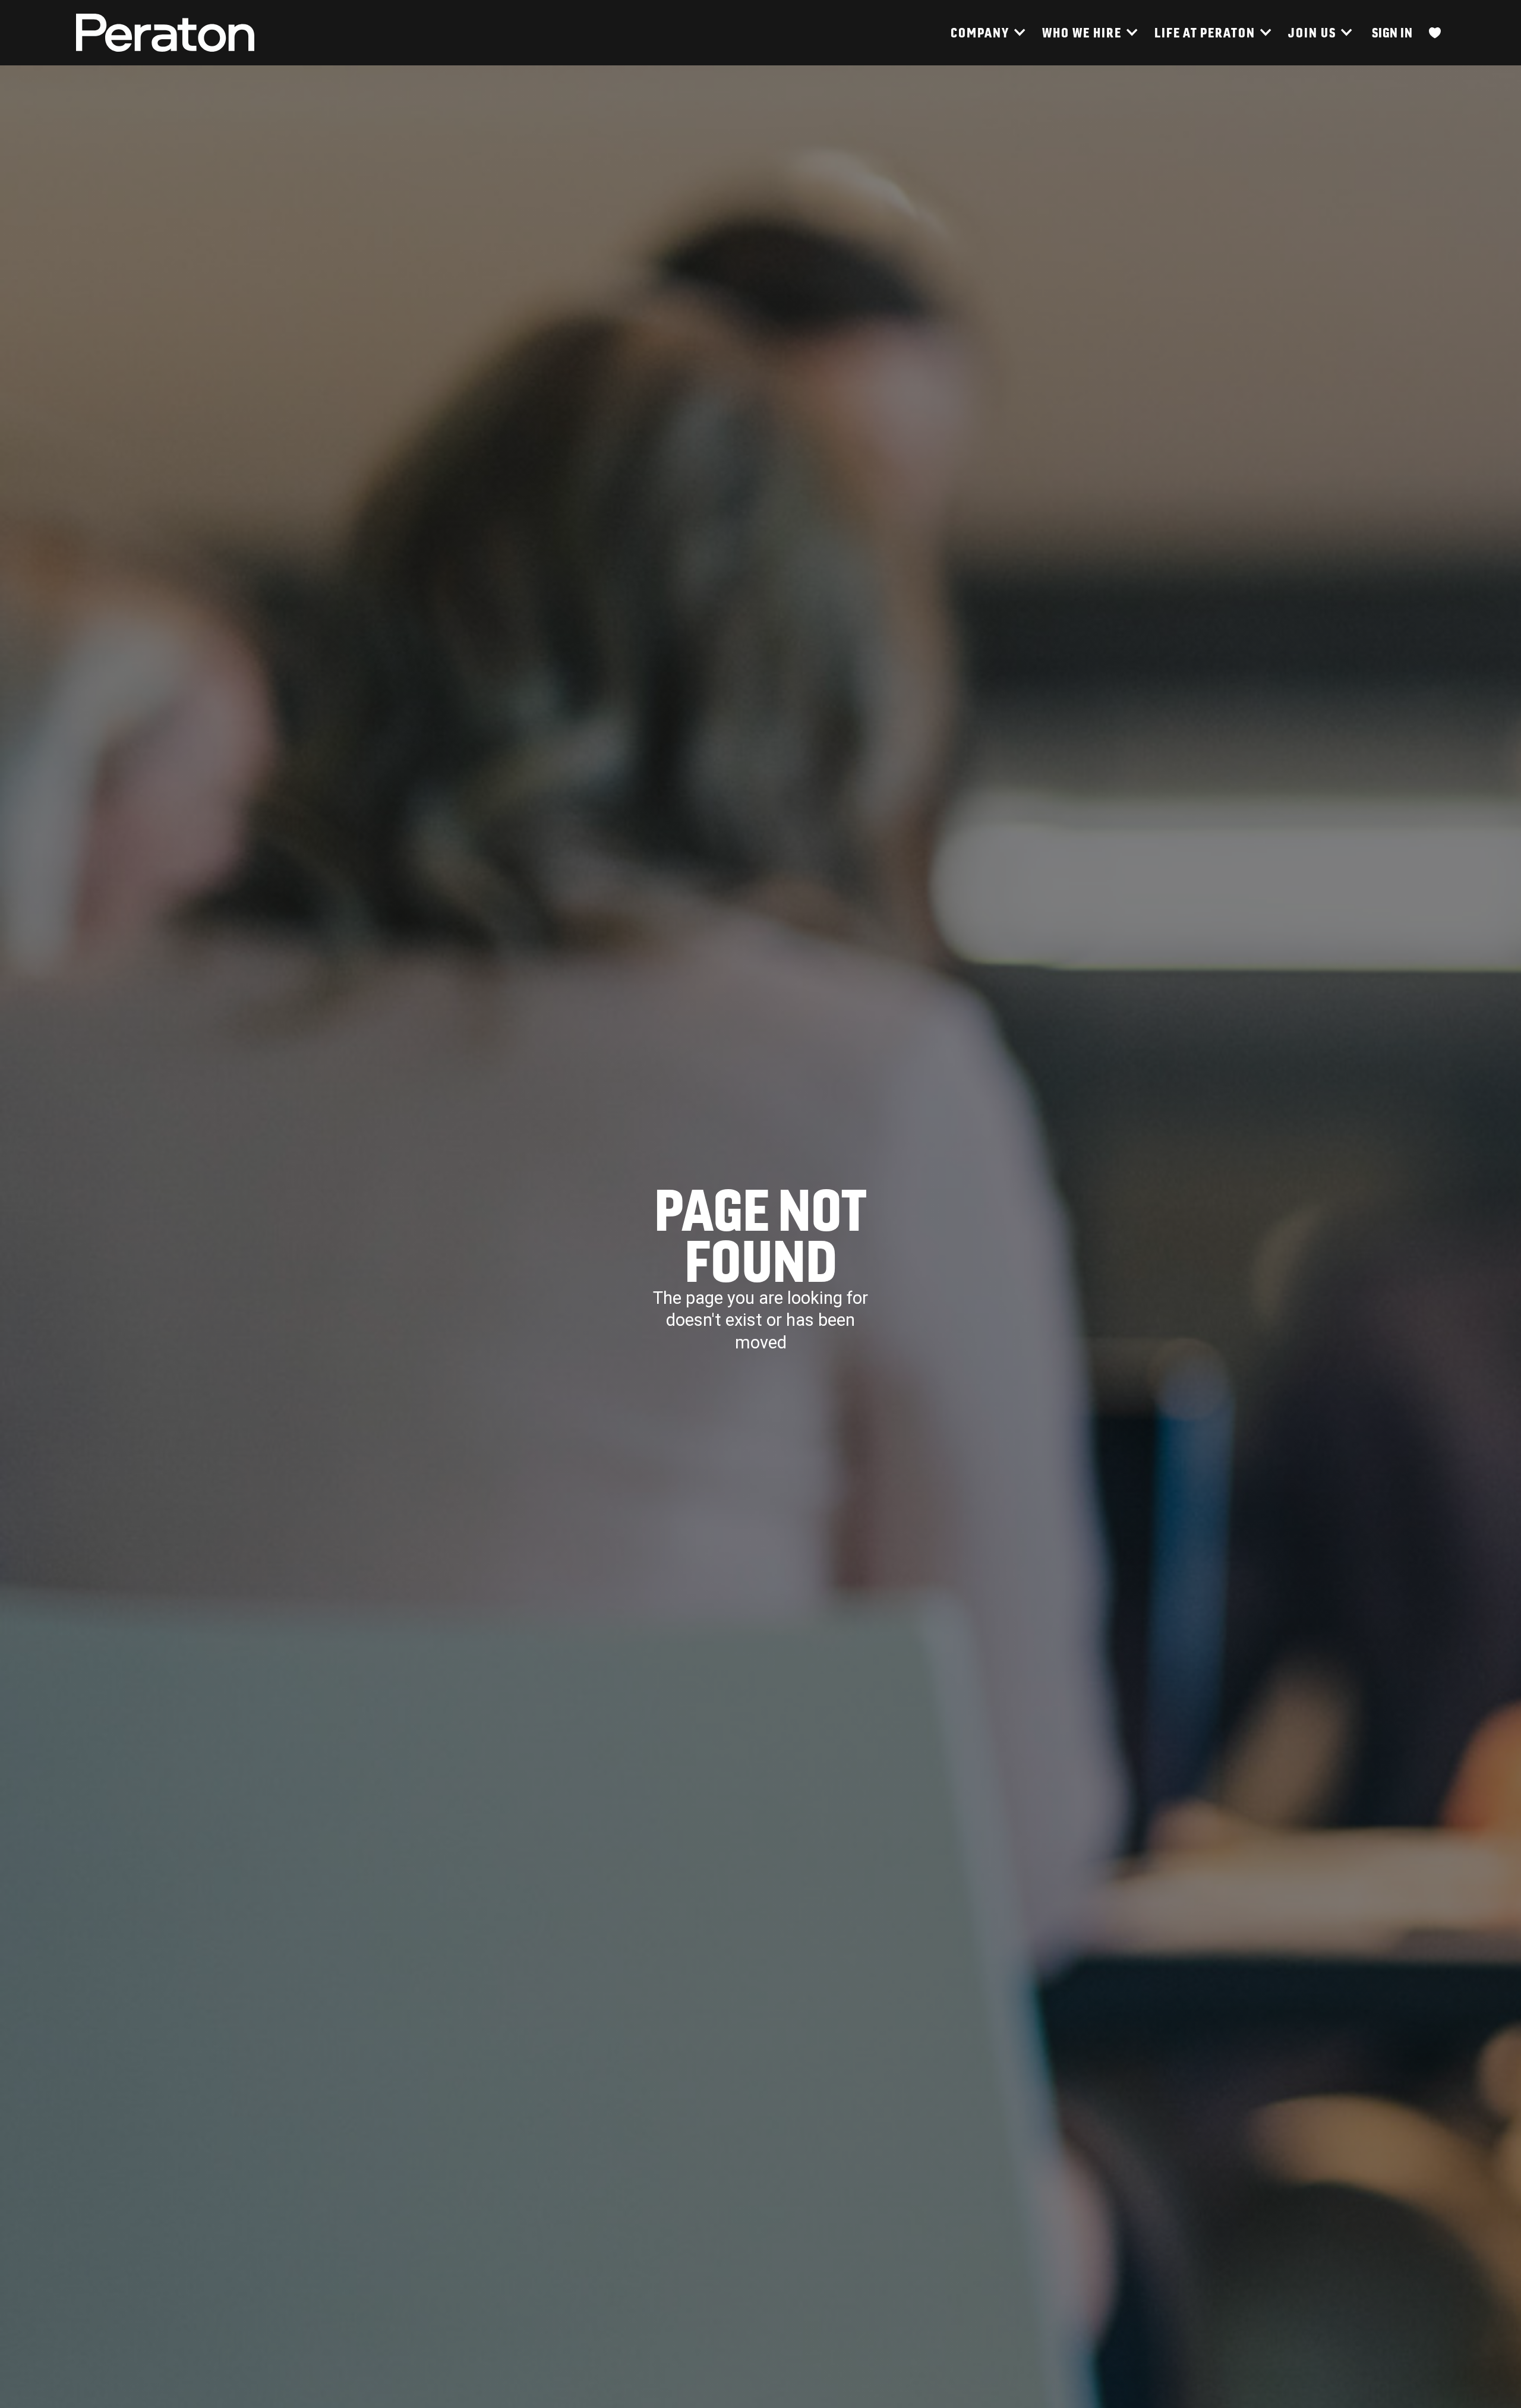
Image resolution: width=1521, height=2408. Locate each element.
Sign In (1392, 32)
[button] (987, 33)
